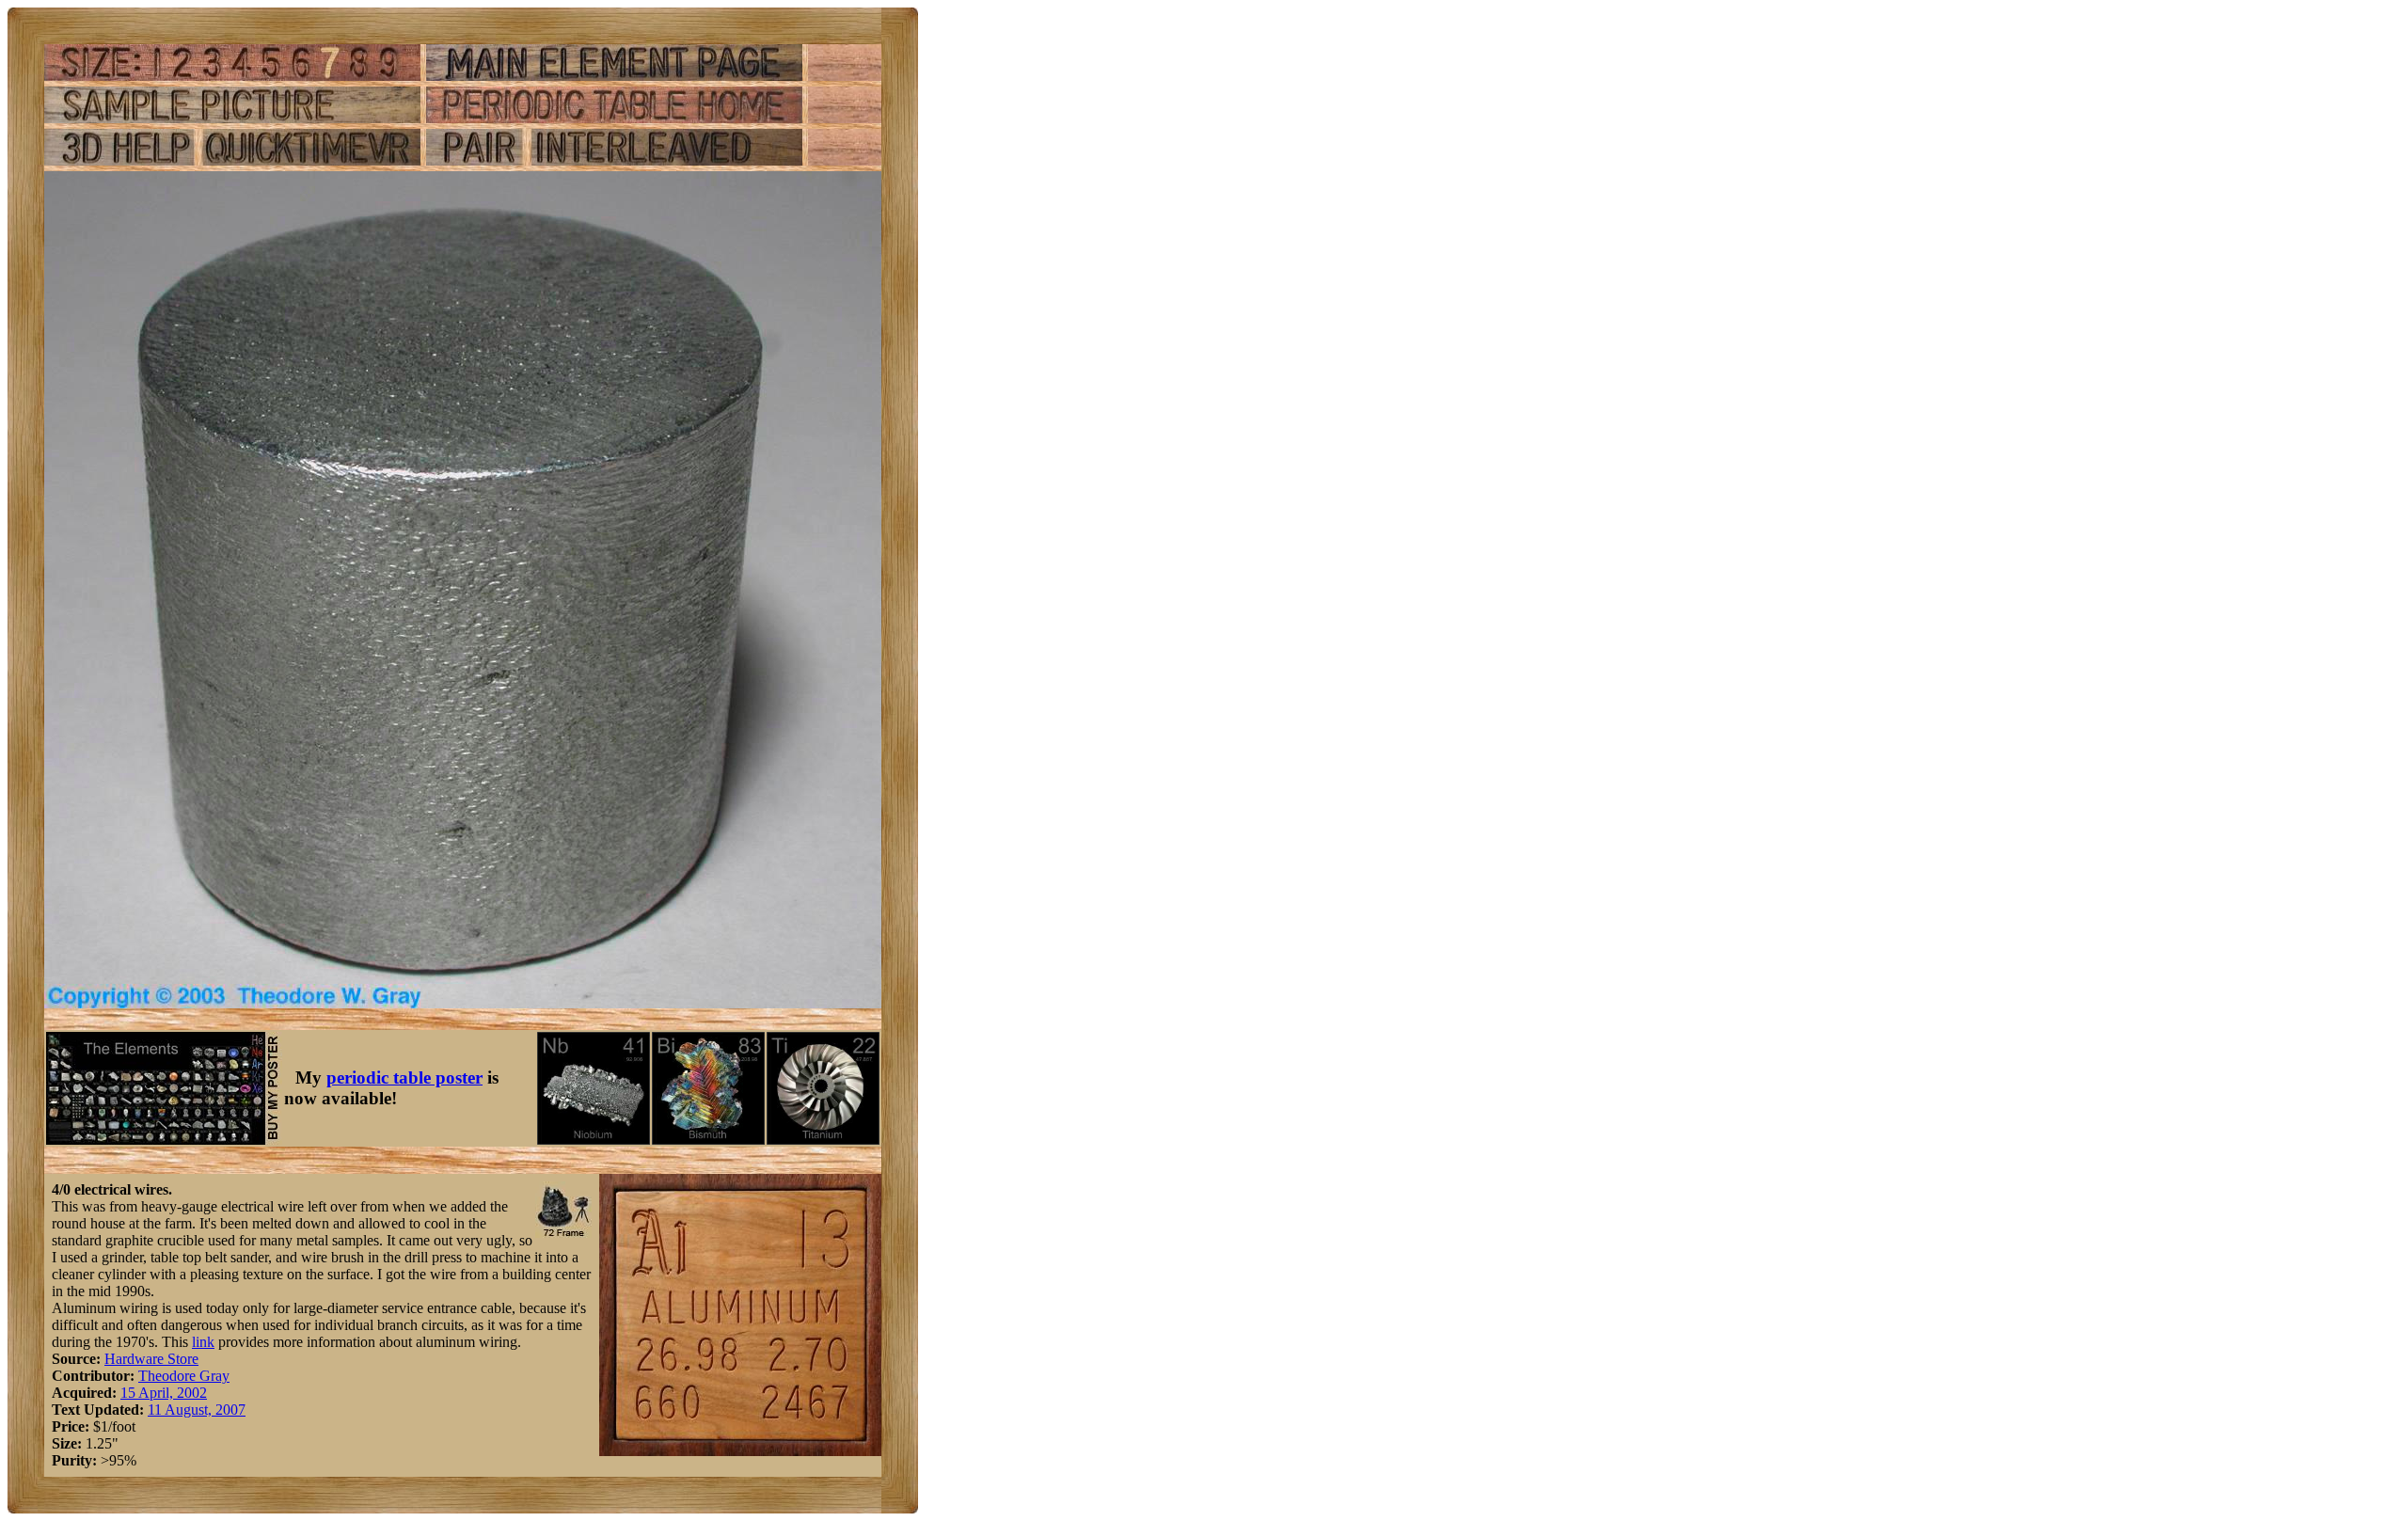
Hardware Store (151, 1359)
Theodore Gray (184, 1376)
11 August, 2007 (197, 1410)
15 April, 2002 (164, 1393)
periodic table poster (404, 1077)
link (203, 1342)
